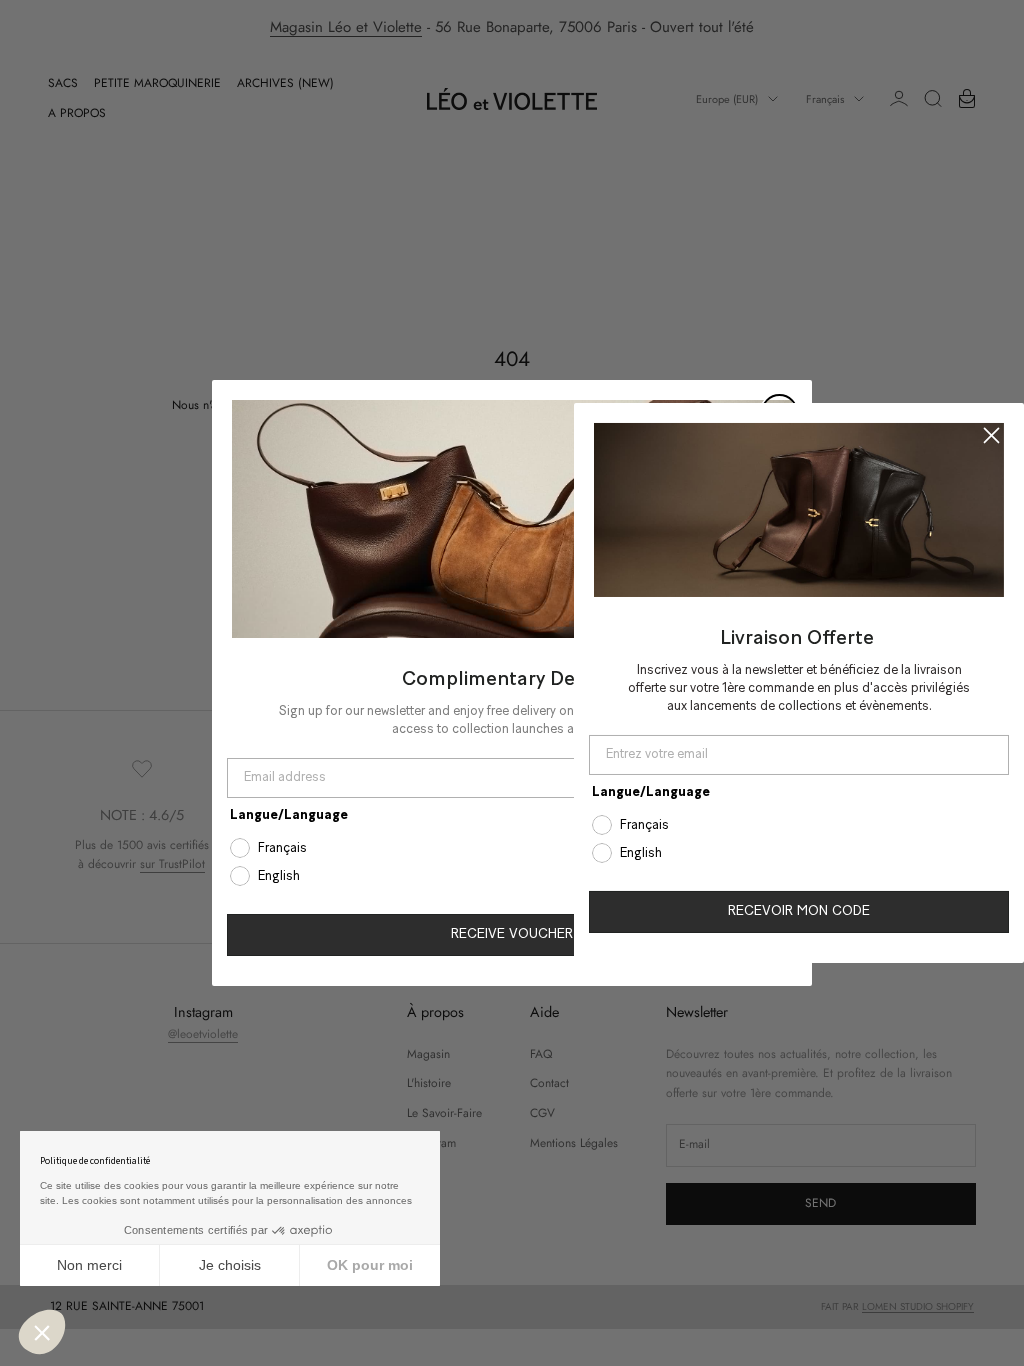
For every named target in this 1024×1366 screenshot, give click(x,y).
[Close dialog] (991, 435)
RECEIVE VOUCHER (512, 934)
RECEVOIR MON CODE (799, 911)
